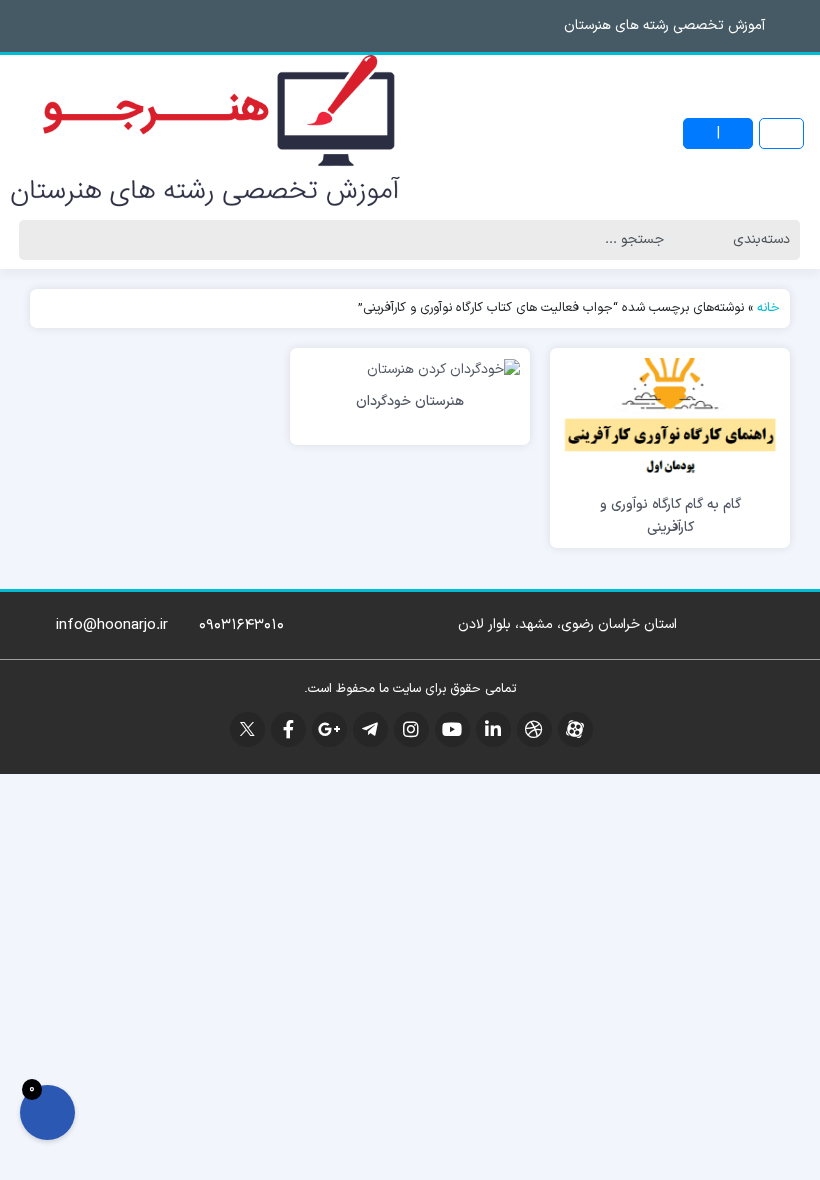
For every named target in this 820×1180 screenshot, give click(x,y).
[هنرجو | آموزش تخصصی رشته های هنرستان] (205, 134)
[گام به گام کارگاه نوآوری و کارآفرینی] (670, 419)
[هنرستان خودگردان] (443, 368)
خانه (768, 308)
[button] (20, 25)
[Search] (41, 240)
